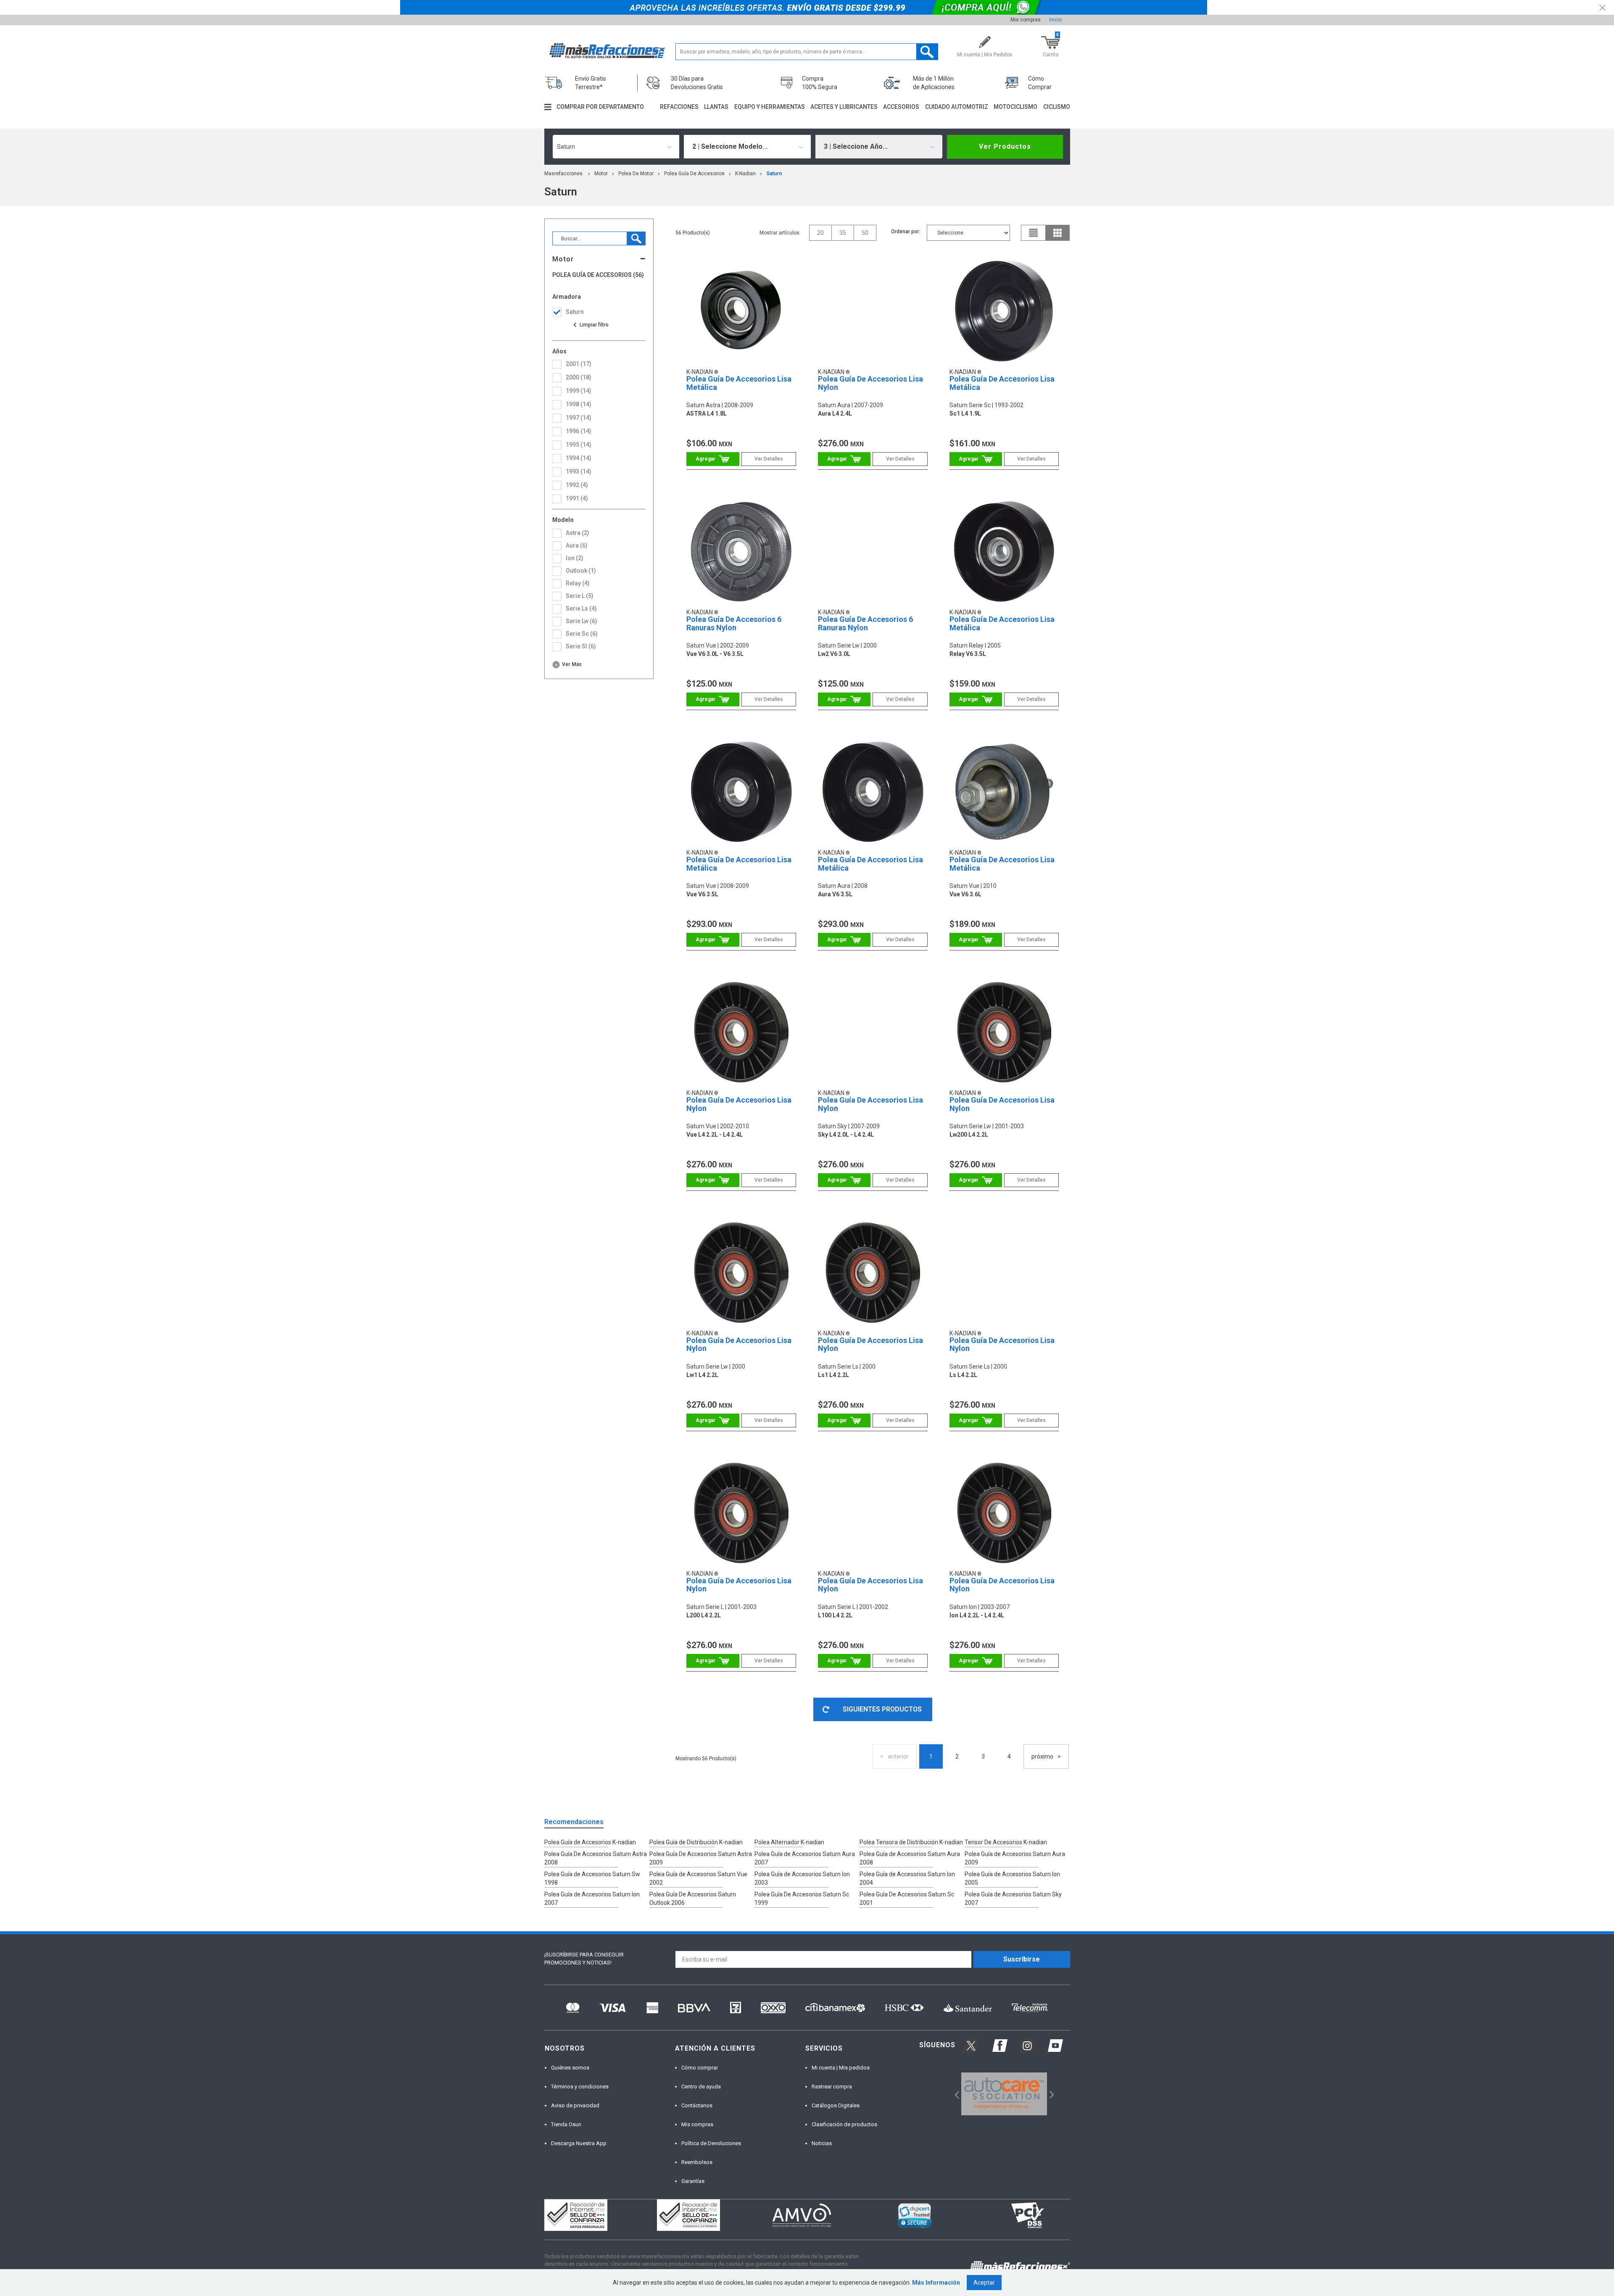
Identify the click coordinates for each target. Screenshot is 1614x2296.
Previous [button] (954, 2094)
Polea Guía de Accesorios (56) (598, 275)
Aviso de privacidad (575, 2105)
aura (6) (577, 545)
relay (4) (578, 583)
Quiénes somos (570, 2068)
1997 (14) (579, 418)
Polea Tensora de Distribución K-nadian (911, 1842)
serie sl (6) (581, 646)
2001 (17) (579, 364)
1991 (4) (577, 498)
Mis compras (1026, 20)
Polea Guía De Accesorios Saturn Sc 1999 (802, 1898)
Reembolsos (697, 2162)
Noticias (822, 2143)
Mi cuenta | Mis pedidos (841, 2068)
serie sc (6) (582, 634)
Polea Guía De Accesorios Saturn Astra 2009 (701, 1858)
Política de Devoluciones (711, 2143)
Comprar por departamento (600, 107)
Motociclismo (1015, 107)
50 (865, 233)
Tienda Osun (566, 2124)
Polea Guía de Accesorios (694, 174)
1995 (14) (579, 445)
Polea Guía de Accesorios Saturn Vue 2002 (698, 1878)
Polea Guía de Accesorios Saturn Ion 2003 (802, 1878)
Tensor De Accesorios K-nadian (1006, 1842)
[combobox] (616, 147)
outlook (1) (581, 571)
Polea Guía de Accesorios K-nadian (590, 1842)
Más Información (936, 2283)
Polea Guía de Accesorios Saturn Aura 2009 (1015, 1858)
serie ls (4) (581, 608)
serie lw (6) (582, 621)
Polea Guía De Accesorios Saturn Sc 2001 (907, 1898)
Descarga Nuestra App (579, 2143)
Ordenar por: (906, 232)
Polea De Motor (636, 174)
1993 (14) (579, 471)
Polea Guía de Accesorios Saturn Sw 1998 (592, 1878)
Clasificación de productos (844, 2124)
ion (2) (575, 558)
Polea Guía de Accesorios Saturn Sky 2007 (1013, 1898)
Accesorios (901, 107)
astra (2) (578, 533)
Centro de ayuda (701, 2087)
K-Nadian (745, 174)
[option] (1004, 2094)
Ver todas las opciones (591, 325)
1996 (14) (579, 431)
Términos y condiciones (580, 2087)
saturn (774, 174)
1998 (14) (579, 404)
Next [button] (1051, 2094)
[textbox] (807, 52)
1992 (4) (577, 485)
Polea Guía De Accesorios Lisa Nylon (870, 383)
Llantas (716, 107)
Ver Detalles (769, 459)
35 (843, 233)
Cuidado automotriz (957, 107)
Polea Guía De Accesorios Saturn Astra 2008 (596, 1858)
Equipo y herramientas (770, 107)
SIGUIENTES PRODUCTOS (882, 1709)
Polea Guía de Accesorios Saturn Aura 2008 (910, 1858)
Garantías (693, 2181)
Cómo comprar (700, 2068)
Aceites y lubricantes (844, 107)
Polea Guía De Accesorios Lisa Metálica (739, 383)
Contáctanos (697, 2105)
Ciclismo (1057, 107)
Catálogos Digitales (836, 2105)
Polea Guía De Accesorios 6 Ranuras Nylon (734, 623)
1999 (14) (579, 391)
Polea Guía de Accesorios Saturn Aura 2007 (805, 1858)
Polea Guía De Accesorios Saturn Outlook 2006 (693, 1898)
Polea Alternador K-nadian (789, 1842)
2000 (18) (579, 377)
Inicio (1055, 20)
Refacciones (679, 107)
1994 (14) (579, 458)
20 (820, 233)
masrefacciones (563, 174)
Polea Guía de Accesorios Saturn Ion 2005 (1012, 1878)
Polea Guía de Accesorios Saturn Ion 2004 (907, 1878)
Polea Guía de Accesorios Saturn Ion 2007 (592, 1898)
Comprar (713, 459)
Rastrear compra (832, 2087)
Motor (601, 174)
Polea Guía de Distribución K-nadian (696, 1842)
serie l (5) (580, 596)
